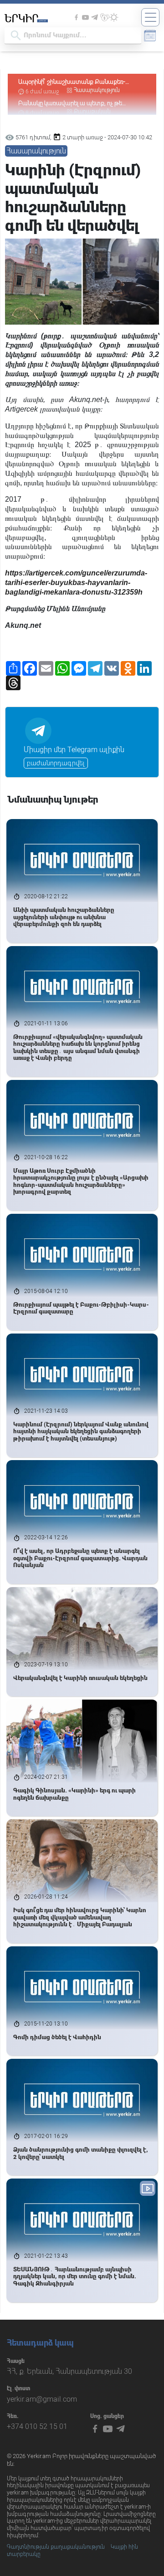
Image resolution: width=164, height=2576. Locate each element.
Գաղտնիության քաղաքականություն (56, 2547)
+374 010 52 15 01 (37, 2426)
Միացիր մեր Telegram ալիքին (74, 750)
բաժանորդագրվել (56, 763)
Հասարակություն (97, 90)
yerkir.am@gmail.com (42, 2399)
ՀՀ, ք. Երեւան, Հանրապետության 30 (69, 2371)
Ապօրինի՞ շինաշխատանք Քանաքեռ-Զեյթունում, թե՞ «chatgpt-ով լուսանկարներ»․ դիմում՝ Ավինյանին (78, 82)
